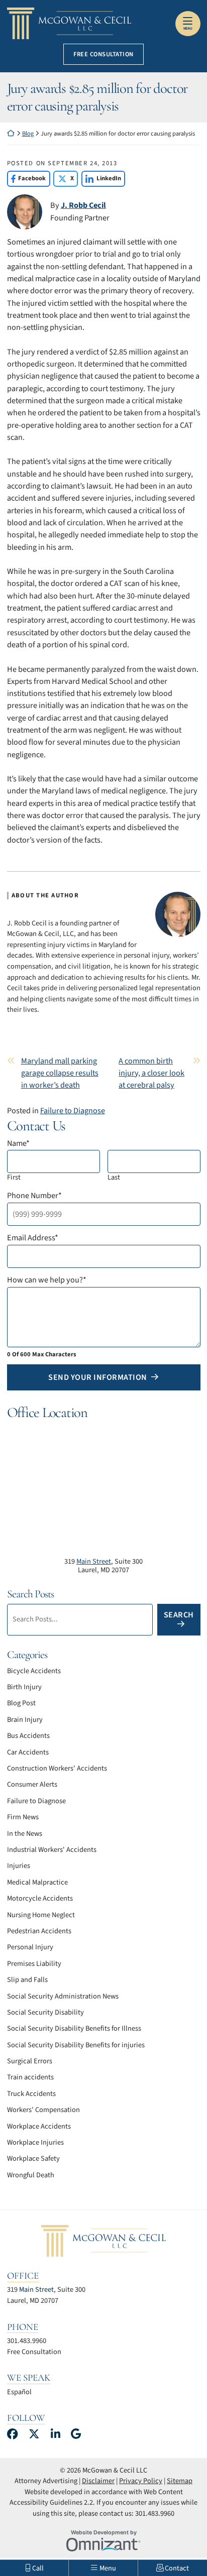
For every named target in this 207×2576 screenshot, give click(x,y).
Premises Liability (34, 1964)
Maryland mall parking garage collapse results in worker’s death (60, 1073)
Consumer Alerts (32, 1784)
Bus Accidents (28, 1736)
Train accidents (30, 2077)
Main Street (94, 1561)
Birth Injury (24, 1687)
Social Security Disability (45, 2012)
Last (114, 1177)
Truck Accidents (31, 2094)
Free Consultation (103, 54)
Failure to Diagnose (73, 1110)
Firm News (23, 1817)
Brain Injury (25, 1720)
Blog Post (21, 1703)
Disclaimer (98, 2481)
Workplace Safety (33, 2158)
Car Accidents (28, 1752)
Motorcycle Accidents (40, 1898)
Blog (28, 134)
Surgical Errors (30, 2061)
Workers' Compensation (43, 2110)
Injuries (19, 1866)
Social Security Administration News (63, 1996)
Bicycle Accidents (34, 1671)
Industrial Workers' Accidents (52, 1850)
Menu (188, 29)
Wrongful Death (31, 2175)
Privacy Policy (141, 2481)
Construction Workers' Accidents (57, 1768)
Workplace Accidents (39, 2126)
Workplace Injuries (35, 2142)
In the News (25, 1834)
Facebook (27, 178)
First (14, 1177)
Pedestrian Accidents (39, 1931)
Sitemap (180, 2481)
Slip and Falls (27, 1980)
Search (179, 1615)
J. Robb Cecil (83, 205)
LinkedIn (101, 178)
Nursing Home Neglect (41, 1915)
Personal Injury (30, 1947)
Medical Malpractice (37, 1882)
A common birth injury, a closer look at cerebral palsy (151, 1073)
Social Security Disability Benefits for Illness (74, 2028)
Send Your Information (98, 1377)
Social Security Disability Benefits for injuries (76, 2045)
